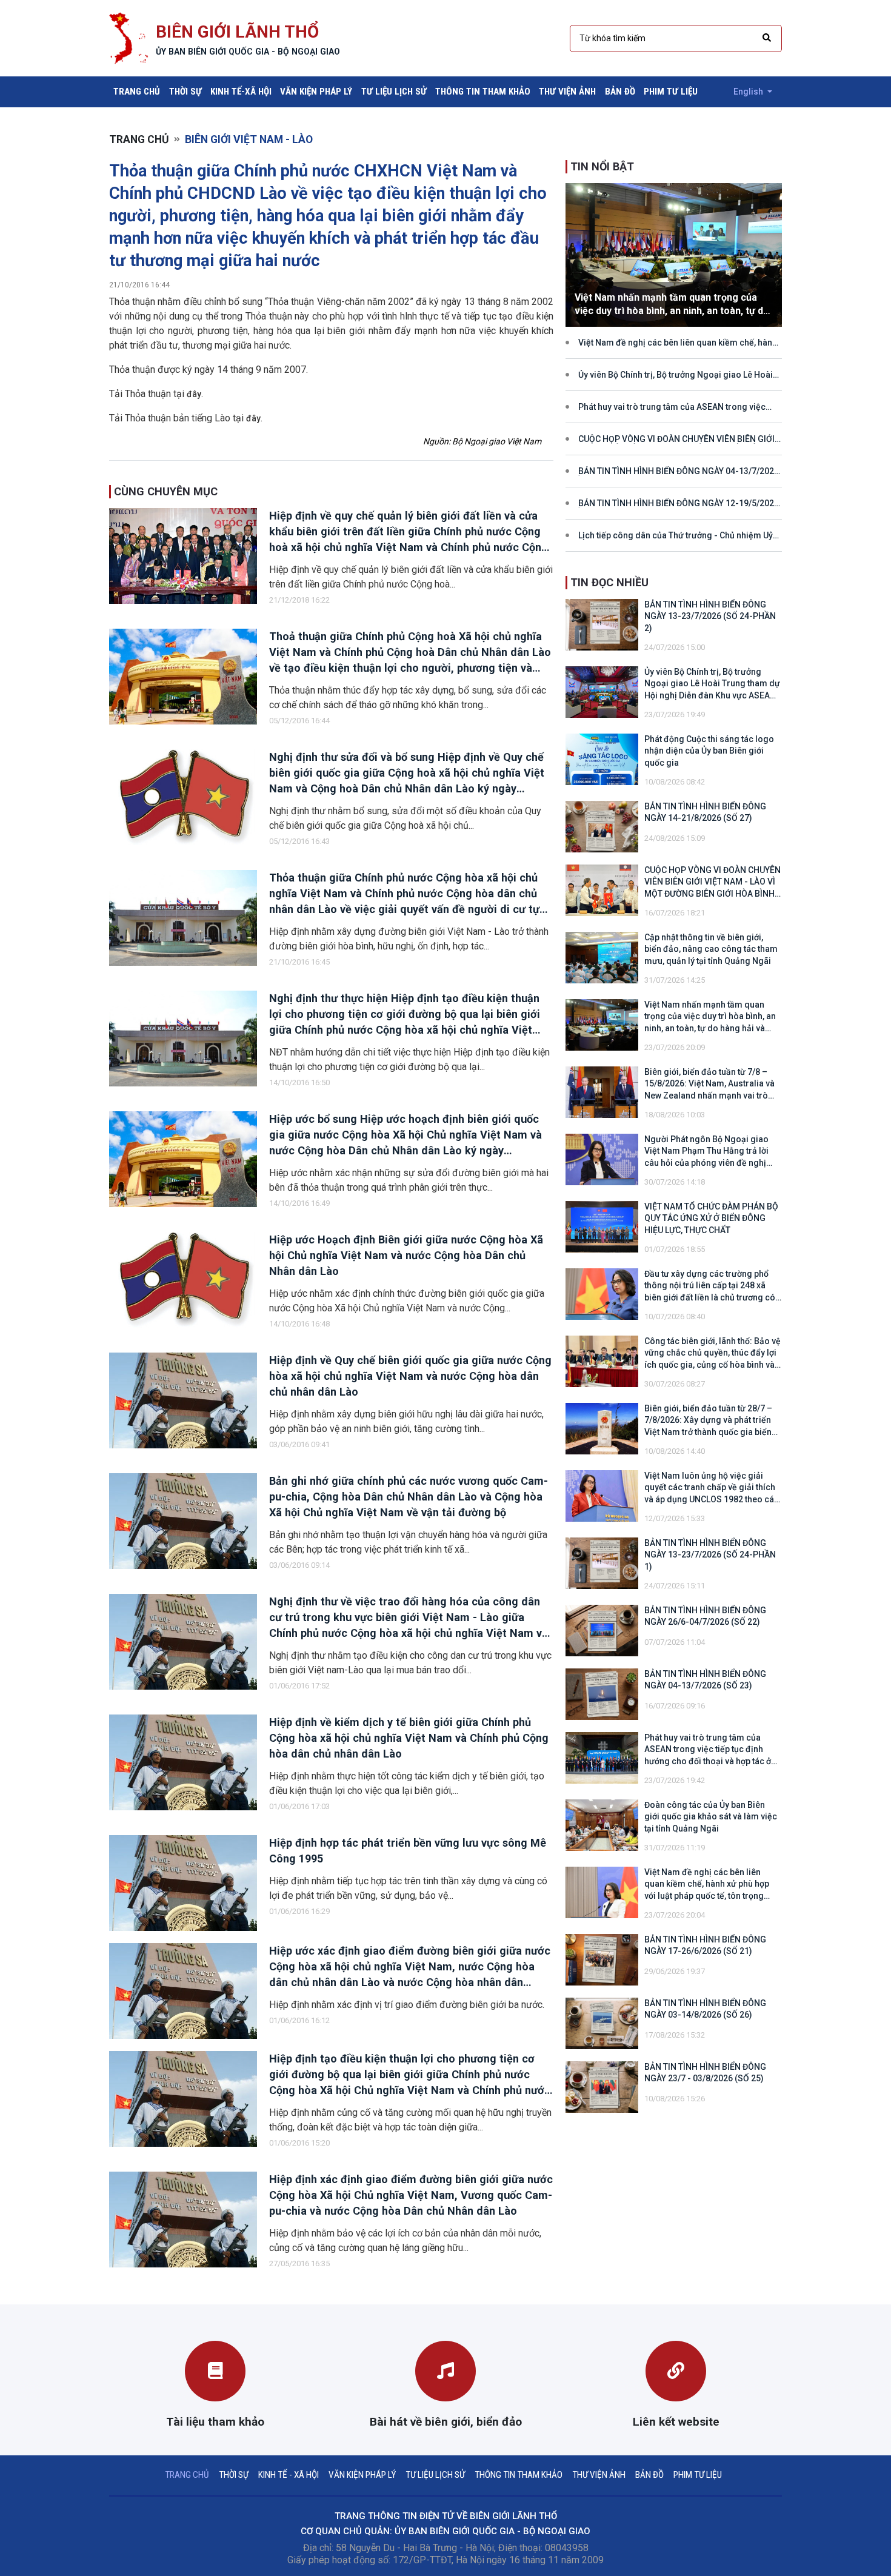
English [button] (749, 92)
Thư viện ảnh (567, 92)
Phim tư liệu (671, 92)
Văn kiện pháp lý (316, 92)
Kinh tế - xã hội (289, 2475)
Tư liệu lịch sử (394, 92)
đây (194, 394)
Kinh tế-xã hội (241, 92)
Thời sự (185, 92)
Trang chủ (139, 91)
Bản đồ (620, 92)
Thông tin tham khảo (483, 92)
